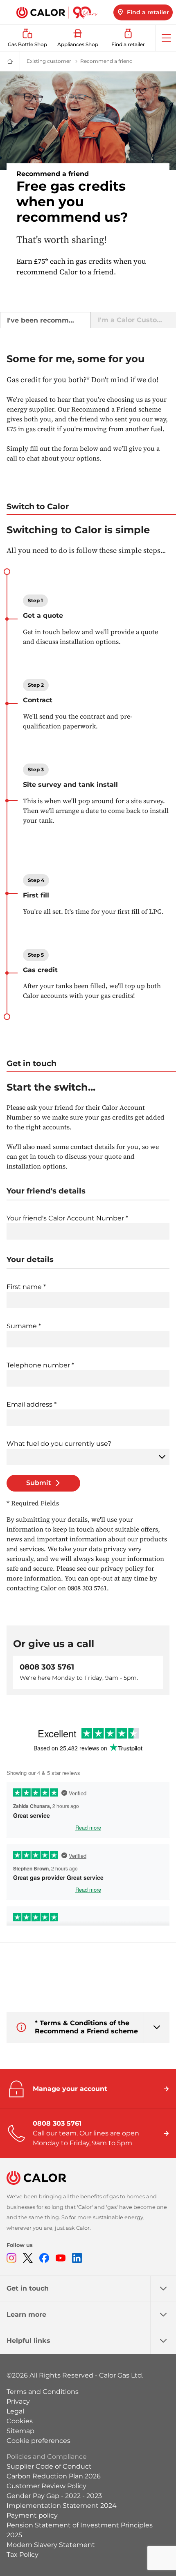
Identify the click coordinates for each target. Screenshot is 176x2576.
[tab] (45, 320)
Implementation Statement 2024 (62, 2506)
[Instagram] (11, 2258)
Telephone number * (40, 1365)
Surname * (24, 1326)
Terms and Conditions (43, 2392)
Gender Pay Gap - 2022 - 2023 (54, 2496)
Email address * (32, 1404)
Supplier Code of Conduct (49, 2466)
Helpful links (28, 2341)
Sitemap (20, 2431)
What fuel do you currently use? (59, 1444)
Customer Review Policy (46, 2486)
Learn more (26, 2314)
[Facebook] (44, 2258)
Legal (15, 2411)
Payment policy (32, 2515)
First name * (26, 1287)
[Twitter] (28, 2258)
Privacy (18, 2401)
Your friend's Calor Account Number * (67, 1218)
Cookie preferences (38, 2441)
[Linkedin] (77, 2258)
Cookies (20, 2421)
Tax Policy (23, 2555)
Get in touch (28, 2288)
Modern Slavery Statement (51, 2545)
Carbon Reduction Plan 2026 (54, 2476)
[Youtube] (61, 2258)
